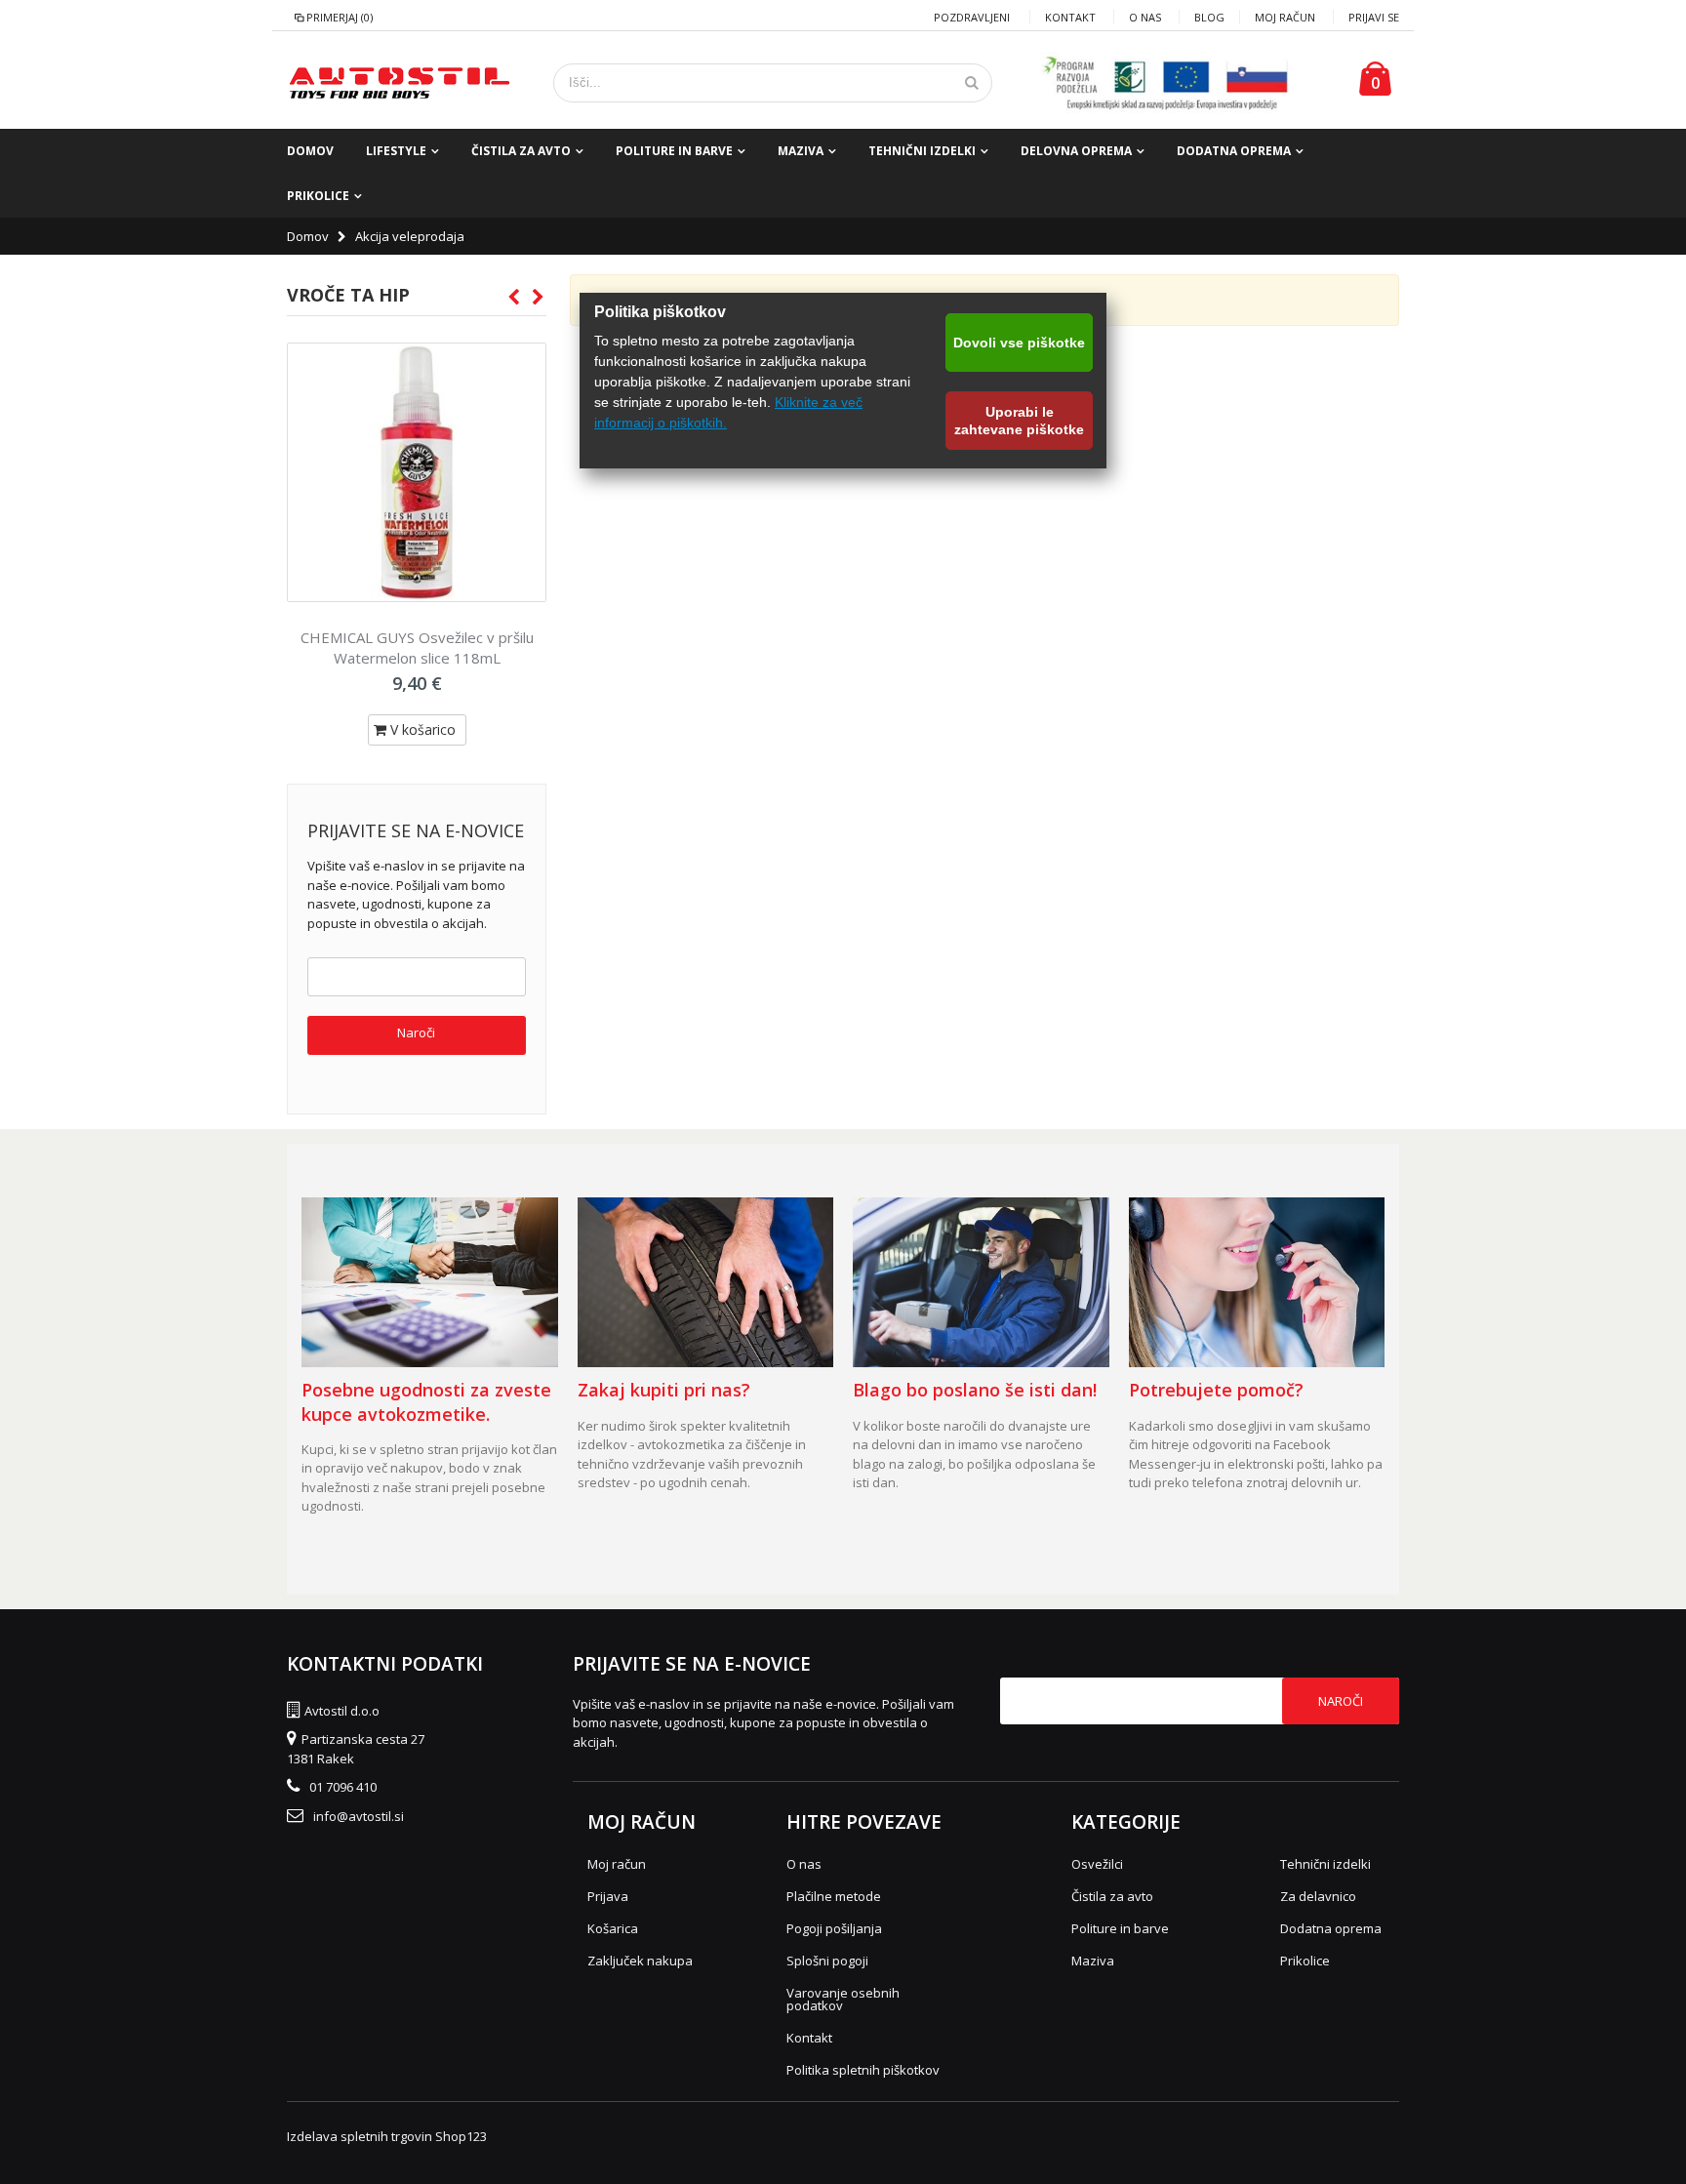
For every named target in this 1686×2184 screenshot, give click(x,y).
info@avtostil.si (359, 1816)
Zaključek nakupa (640, 1961)
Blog (1209, 17)
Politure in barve (674, 151)
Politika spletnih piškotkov (863, 2070)
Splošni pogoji (827, 1961)
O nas (1145, 17)
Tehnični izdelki (922, 151)
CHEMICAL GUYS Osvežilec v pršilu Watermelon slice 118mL (417, 647)
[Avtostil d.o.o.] (399, 82)
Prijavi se (1374, 17)
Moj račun (1285, 17)
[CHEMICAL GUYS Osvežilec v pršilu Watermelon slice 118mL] (417, 472)
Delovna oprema (1076, 151)
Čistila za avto (521, 151)
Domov (308, 236)
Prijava (608, 1896)
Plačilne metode (834, 1896)
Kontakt (1070, 17)
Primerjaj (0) (340, 17)
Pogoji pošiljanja (834, 1928)
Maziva (801, 151)
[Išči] (972, 83)
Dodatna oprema (1234, 151)
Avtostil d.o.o (342, 1711)
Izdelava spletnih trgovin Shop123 (387, 2136)
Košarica (613, 1928)
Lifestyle (396, 151)
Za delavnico (1318, 1896)
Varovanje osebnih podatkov (843, 1999)
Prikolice (318, 196)
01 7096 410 (343, 1787)
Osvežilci (1097, 1864)
